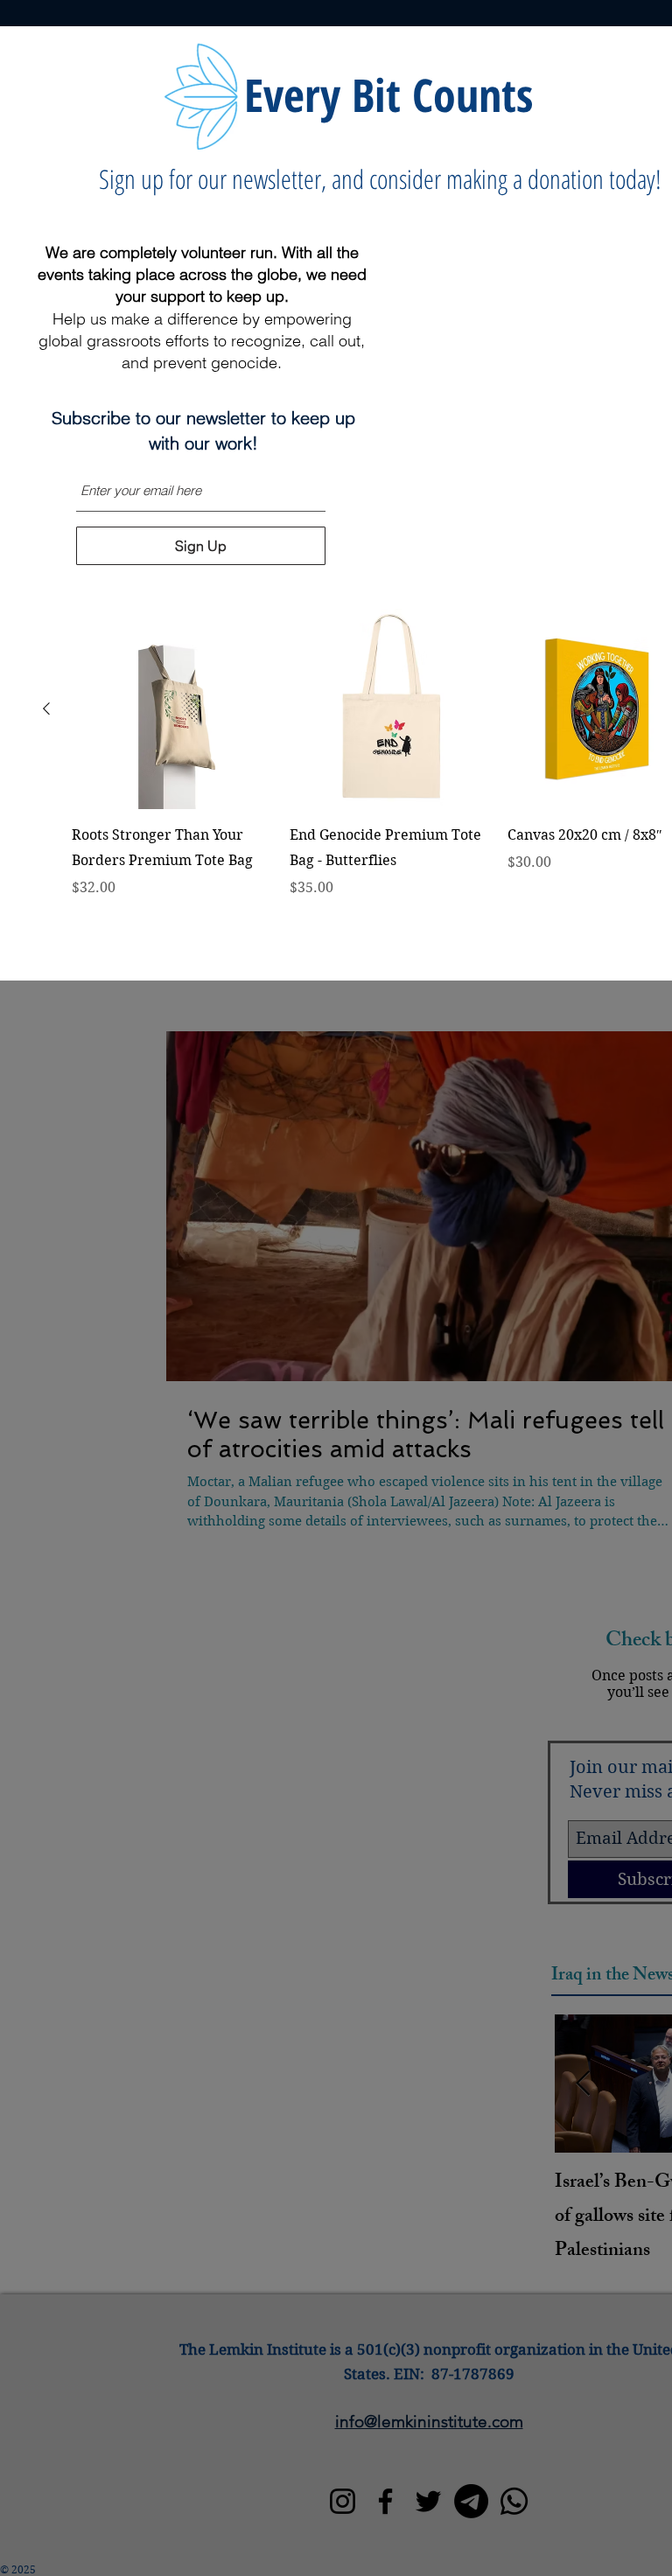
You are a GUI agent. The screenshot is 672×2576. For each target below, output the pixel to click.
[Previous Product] (46, 709)
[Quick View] (172, 709)
